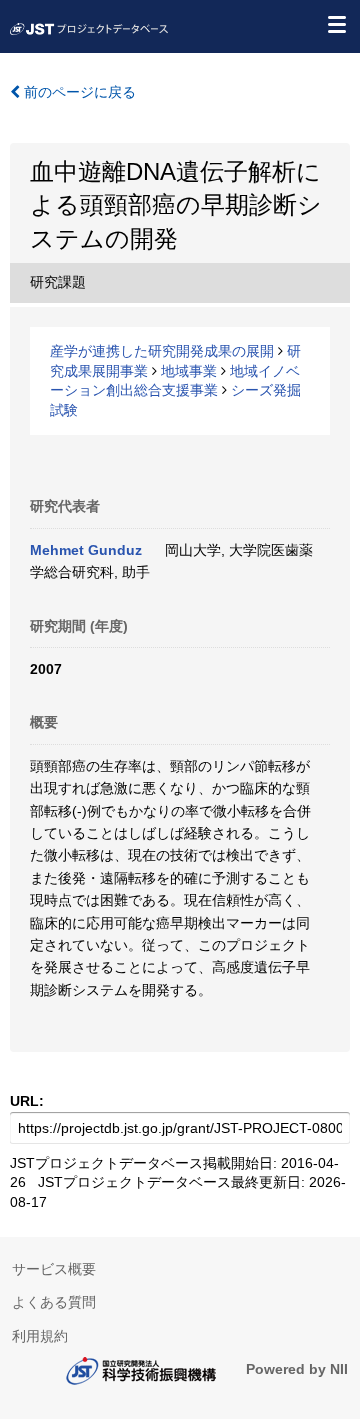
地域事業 (189, 371)
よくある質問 (54, 1302)
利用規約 (40, 1336)
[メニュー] (336, 24)
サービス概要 (54, 1269)
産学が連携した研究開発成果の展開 (162, 351)
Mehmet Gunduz (86, 550)
